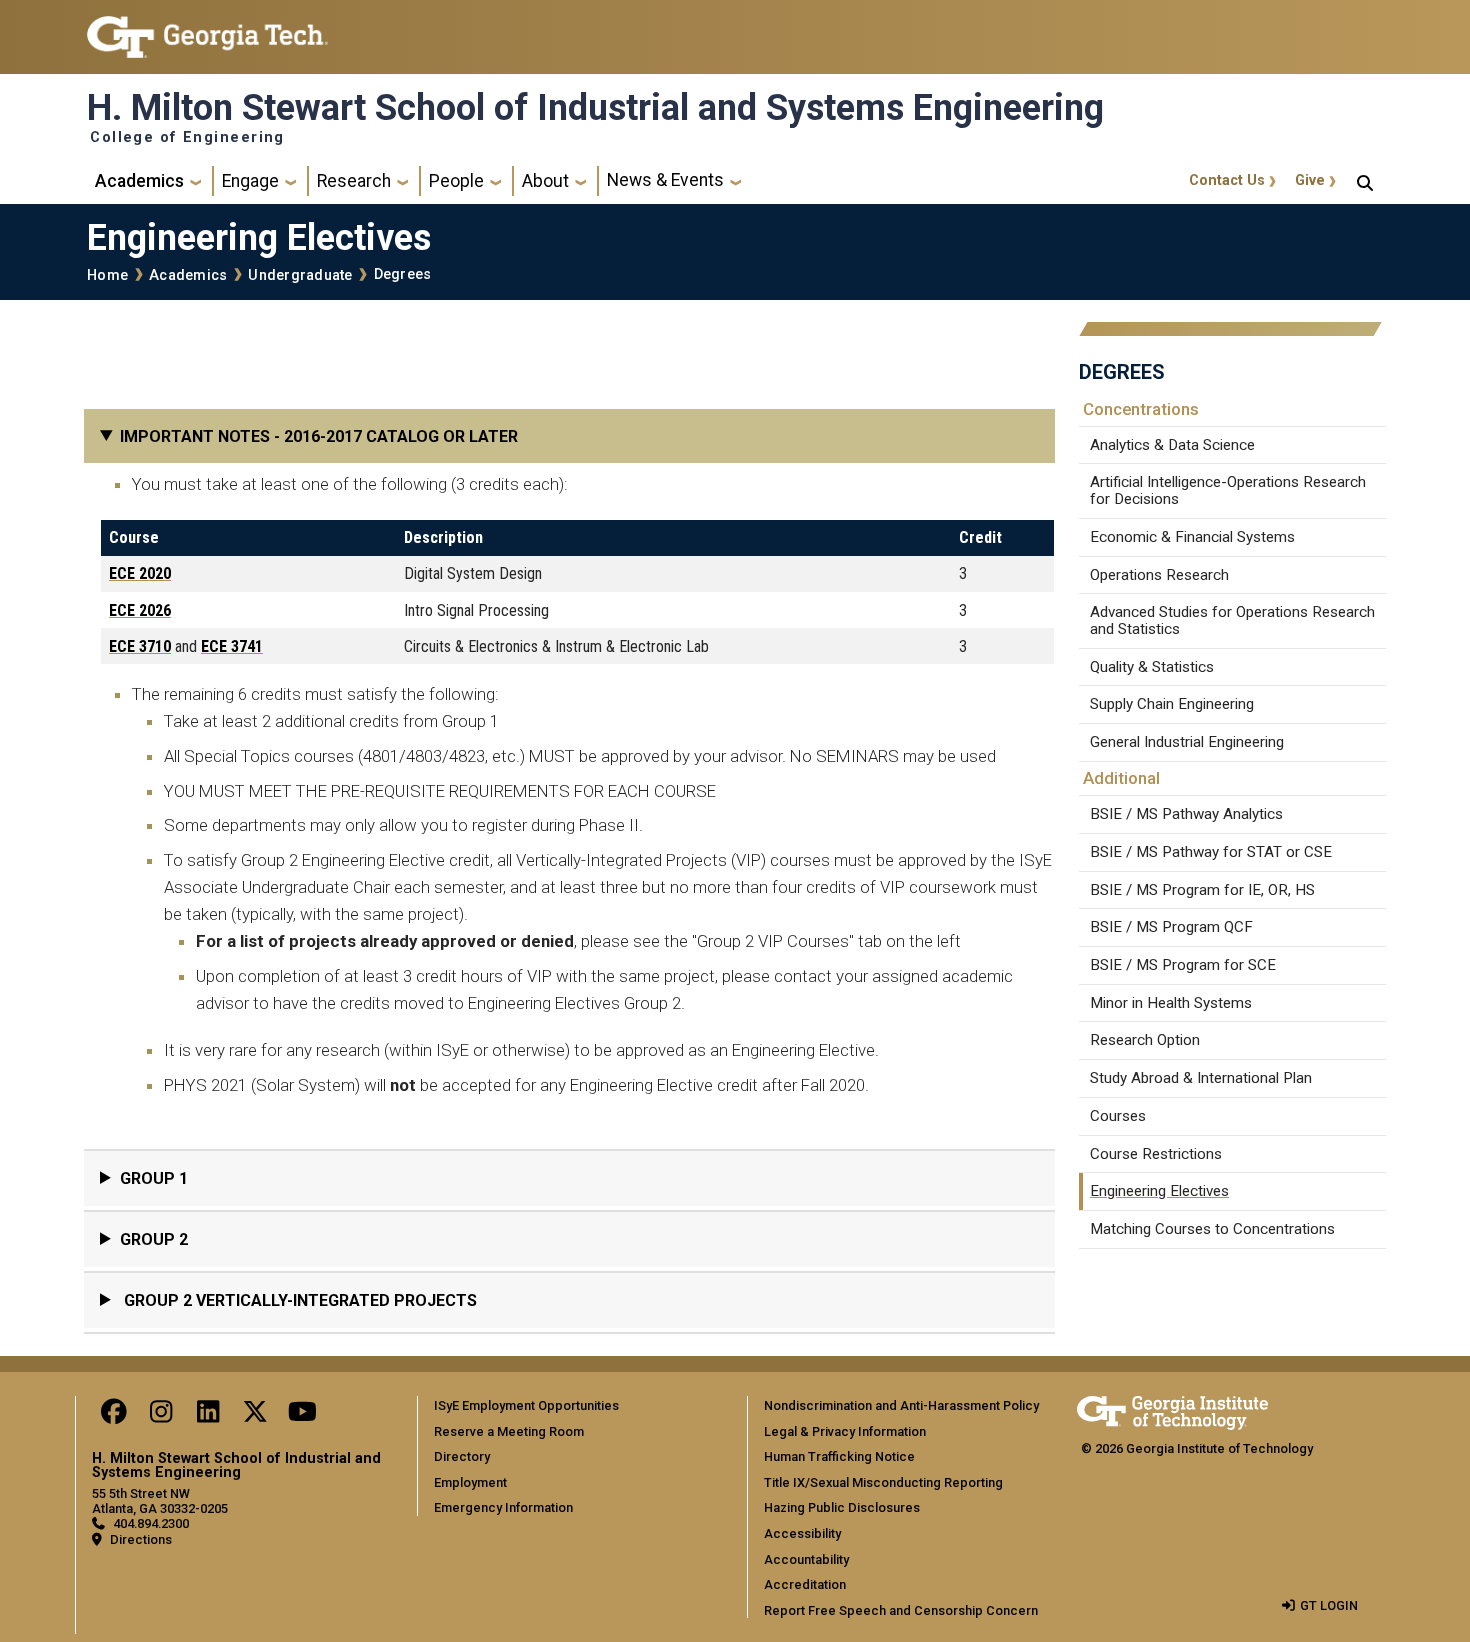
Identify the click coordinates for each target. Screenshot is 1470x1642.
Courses (1118, 1116)
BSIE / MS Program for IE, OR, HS (1202, 890)
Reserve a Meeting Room (509, 1431)
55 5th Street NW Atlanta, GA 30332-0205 (160, 1501)
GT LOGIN (1329, 1605)
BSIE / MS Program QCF (1171, 927)
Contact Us (1227, 180)
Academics (139, 181)
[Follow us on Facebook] (114, 1416)
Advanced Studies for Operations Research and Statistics (1232, 620)
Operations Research (1159, 575)
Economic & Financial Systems (1192, 537)
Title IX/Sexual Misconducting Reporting (883, 1482)
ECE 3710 (140, 646)
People (456, 181)
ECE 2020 (140, 573)
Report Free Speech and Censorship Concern (901, 1610)
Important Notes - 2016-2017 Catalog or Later (319, 436)
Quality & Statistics (1152, 667)
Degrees (403, 274)
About (545, 181)
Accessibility (802, 1533)
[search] (1365, 181)
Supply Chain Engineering (1172, 704)
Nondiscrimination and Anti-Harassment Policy (901, 1405)
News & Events (665, 180)
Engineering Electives (1159, 1191)
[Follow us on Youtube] (302, 1416)
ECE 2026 (140, 610)
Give (1310, 180)
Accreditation (805, 1584)
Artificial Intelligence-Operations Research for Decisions (1228, 490)
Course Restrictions (1156, 1154)
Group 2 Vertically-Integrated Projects (298, 1300)
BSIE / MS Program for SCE (1183, 965)
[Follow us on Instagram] (161, 1416)
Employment (470, 1482)
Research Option (1145, 1040)
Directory (462, 1456)
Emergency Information (503, 1507)
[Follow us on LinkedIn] (208, 1416)
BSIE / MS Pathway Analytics (1186, 814)
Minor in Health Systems (1171, 1003)
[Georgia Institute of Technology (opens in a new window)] (207, 28)
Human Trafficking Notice (839, 1456)
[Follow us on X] (255, 1416)
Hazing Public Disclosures (842, 1507)
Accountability (806, 1559)
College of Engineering (187, 138)
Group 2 (154, 1239)
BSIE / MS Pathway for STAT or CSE (1211, 852)
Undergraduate (300, 275)
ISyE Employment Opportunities (526, 1405)
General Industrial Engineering (1187, 742)
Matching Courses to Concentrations (1212, 1229)
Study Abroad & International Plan (1201, 1078)
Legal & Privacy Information (845, 1431)
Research (354, 181)
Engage (250, 181)
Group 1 (154, 1178)
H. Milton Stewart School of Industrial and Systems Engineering (595, 108)
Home (107, 275)
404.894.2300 (151, 1523)
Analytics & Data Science (1172, 445)
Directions (141, 1539)
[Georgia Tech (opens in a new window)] (1172, 1409)
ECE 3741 (232, 646)
